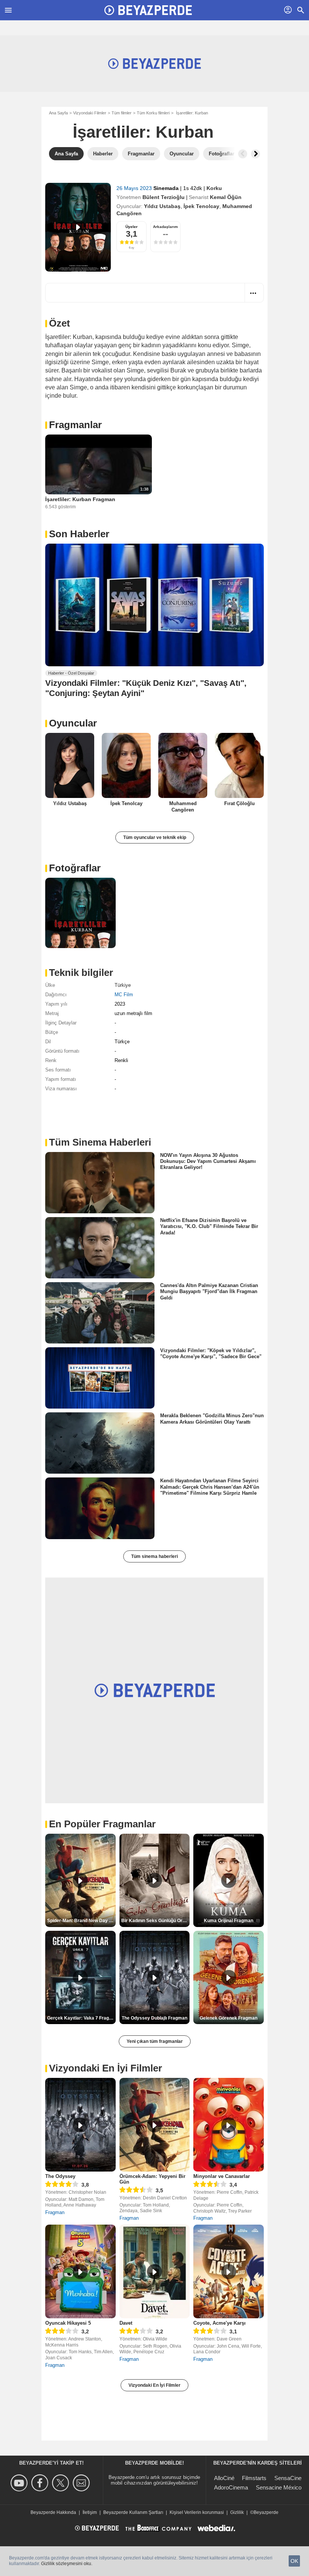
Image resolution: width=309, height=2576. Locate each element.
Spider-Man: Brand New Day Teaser (81, 1921)
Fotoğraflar (75, 868)
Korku (214, 188)
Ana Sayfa (58, 113)
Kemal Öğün (226, 197)
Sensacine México (279, 2487)
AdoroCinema (231, 2487)
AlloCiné (224, 2478)
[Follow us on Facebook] (41, 2483)
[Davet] (155, 2271)
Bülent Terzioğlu (164, 197)
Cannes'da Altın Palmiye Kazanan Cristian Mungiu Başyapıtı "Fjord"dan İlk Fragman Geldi (209, 1292)
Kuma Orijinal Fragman (229, 1921)
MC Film (124, 995)
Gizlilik (237, 2512)
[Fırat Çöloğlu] (239, 765)
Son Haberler (79, 534)
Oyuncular (73, 723)
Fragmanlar (75, 425)
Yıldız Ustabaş (162, 206)
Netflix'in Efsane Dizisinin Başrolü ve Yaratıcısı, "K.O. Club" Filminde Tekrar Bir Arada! (209, 1226)
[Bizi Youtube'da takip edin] (20, 2483)
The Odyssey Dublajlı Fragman (154, 2018)
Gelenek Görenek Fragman (229, 2018)
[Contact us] (82, 2483)
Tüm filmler (122, 113)
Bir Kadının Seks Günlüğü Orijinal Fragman (156, 1921)
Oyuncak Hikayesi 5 (68, 2323)
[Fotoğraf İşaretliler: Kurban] (80, 913)
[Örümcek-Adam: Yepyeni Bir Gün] (155, 2125)
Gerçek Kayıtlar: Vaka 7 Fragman (81, 2018)
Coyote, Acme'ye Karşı (220, 2323)
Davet (126, 2323)
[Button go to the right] (255, 154)
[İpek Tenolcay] (126, 765)
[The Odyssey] (80, 2125)
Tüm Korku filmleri (153, 113)
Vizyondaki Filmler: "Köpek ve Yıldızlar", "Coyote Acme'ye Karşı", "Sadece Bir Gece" (211, 1353)
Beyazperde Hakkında (53, 2512)
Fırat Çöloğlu (239, 803)
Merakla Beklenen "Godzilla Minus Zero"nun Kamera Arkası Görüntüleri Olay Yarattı (212, 1419)
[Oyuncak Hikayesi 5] (80, 2271)
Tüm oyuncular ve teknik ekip (155, 837)
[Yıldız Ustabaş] (70, 765)
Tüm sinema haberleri (154, 1556)
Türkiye (123, 985)
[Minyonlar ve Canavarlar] (229, 2125)
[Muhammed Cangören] (183, 765)
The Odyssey (60, 2176)
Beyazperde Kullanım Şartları (133, 2512)
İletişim (90, 2512)
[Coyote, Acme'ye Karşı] (229, 2271)
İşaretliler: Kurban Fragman (80, 499)
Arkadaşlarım (165, 227)
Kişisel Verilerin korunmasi (197, 2512)
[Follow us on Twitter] (62, 2483)
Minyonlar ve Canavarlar (222, 2176)
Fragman (55, 2212)
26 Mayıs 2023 (135, 188)
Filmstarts (254, 2478)
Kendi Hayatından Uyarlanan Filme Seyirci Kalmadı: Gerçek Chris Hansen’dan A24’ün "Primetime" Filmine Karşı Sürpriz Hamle (210, 1487)
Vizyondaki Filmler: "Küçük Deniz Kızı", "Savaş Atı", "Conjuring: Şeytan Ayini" (146, 688)
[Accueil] (148, 10)
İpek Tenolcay (201, 206)
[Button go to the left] (243, 154)
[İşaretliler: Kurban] (78, 227)
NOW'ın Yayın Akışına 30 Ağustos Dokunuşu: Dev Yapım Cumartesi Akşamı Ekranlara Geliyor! (208, 1161)
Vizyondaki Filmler (90, 113)
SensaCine (288, 2478)
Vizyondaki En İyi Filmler (154, 2385)
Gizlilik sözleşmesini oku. (67, 2564)
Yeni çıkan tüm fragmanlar (155, 2041)
